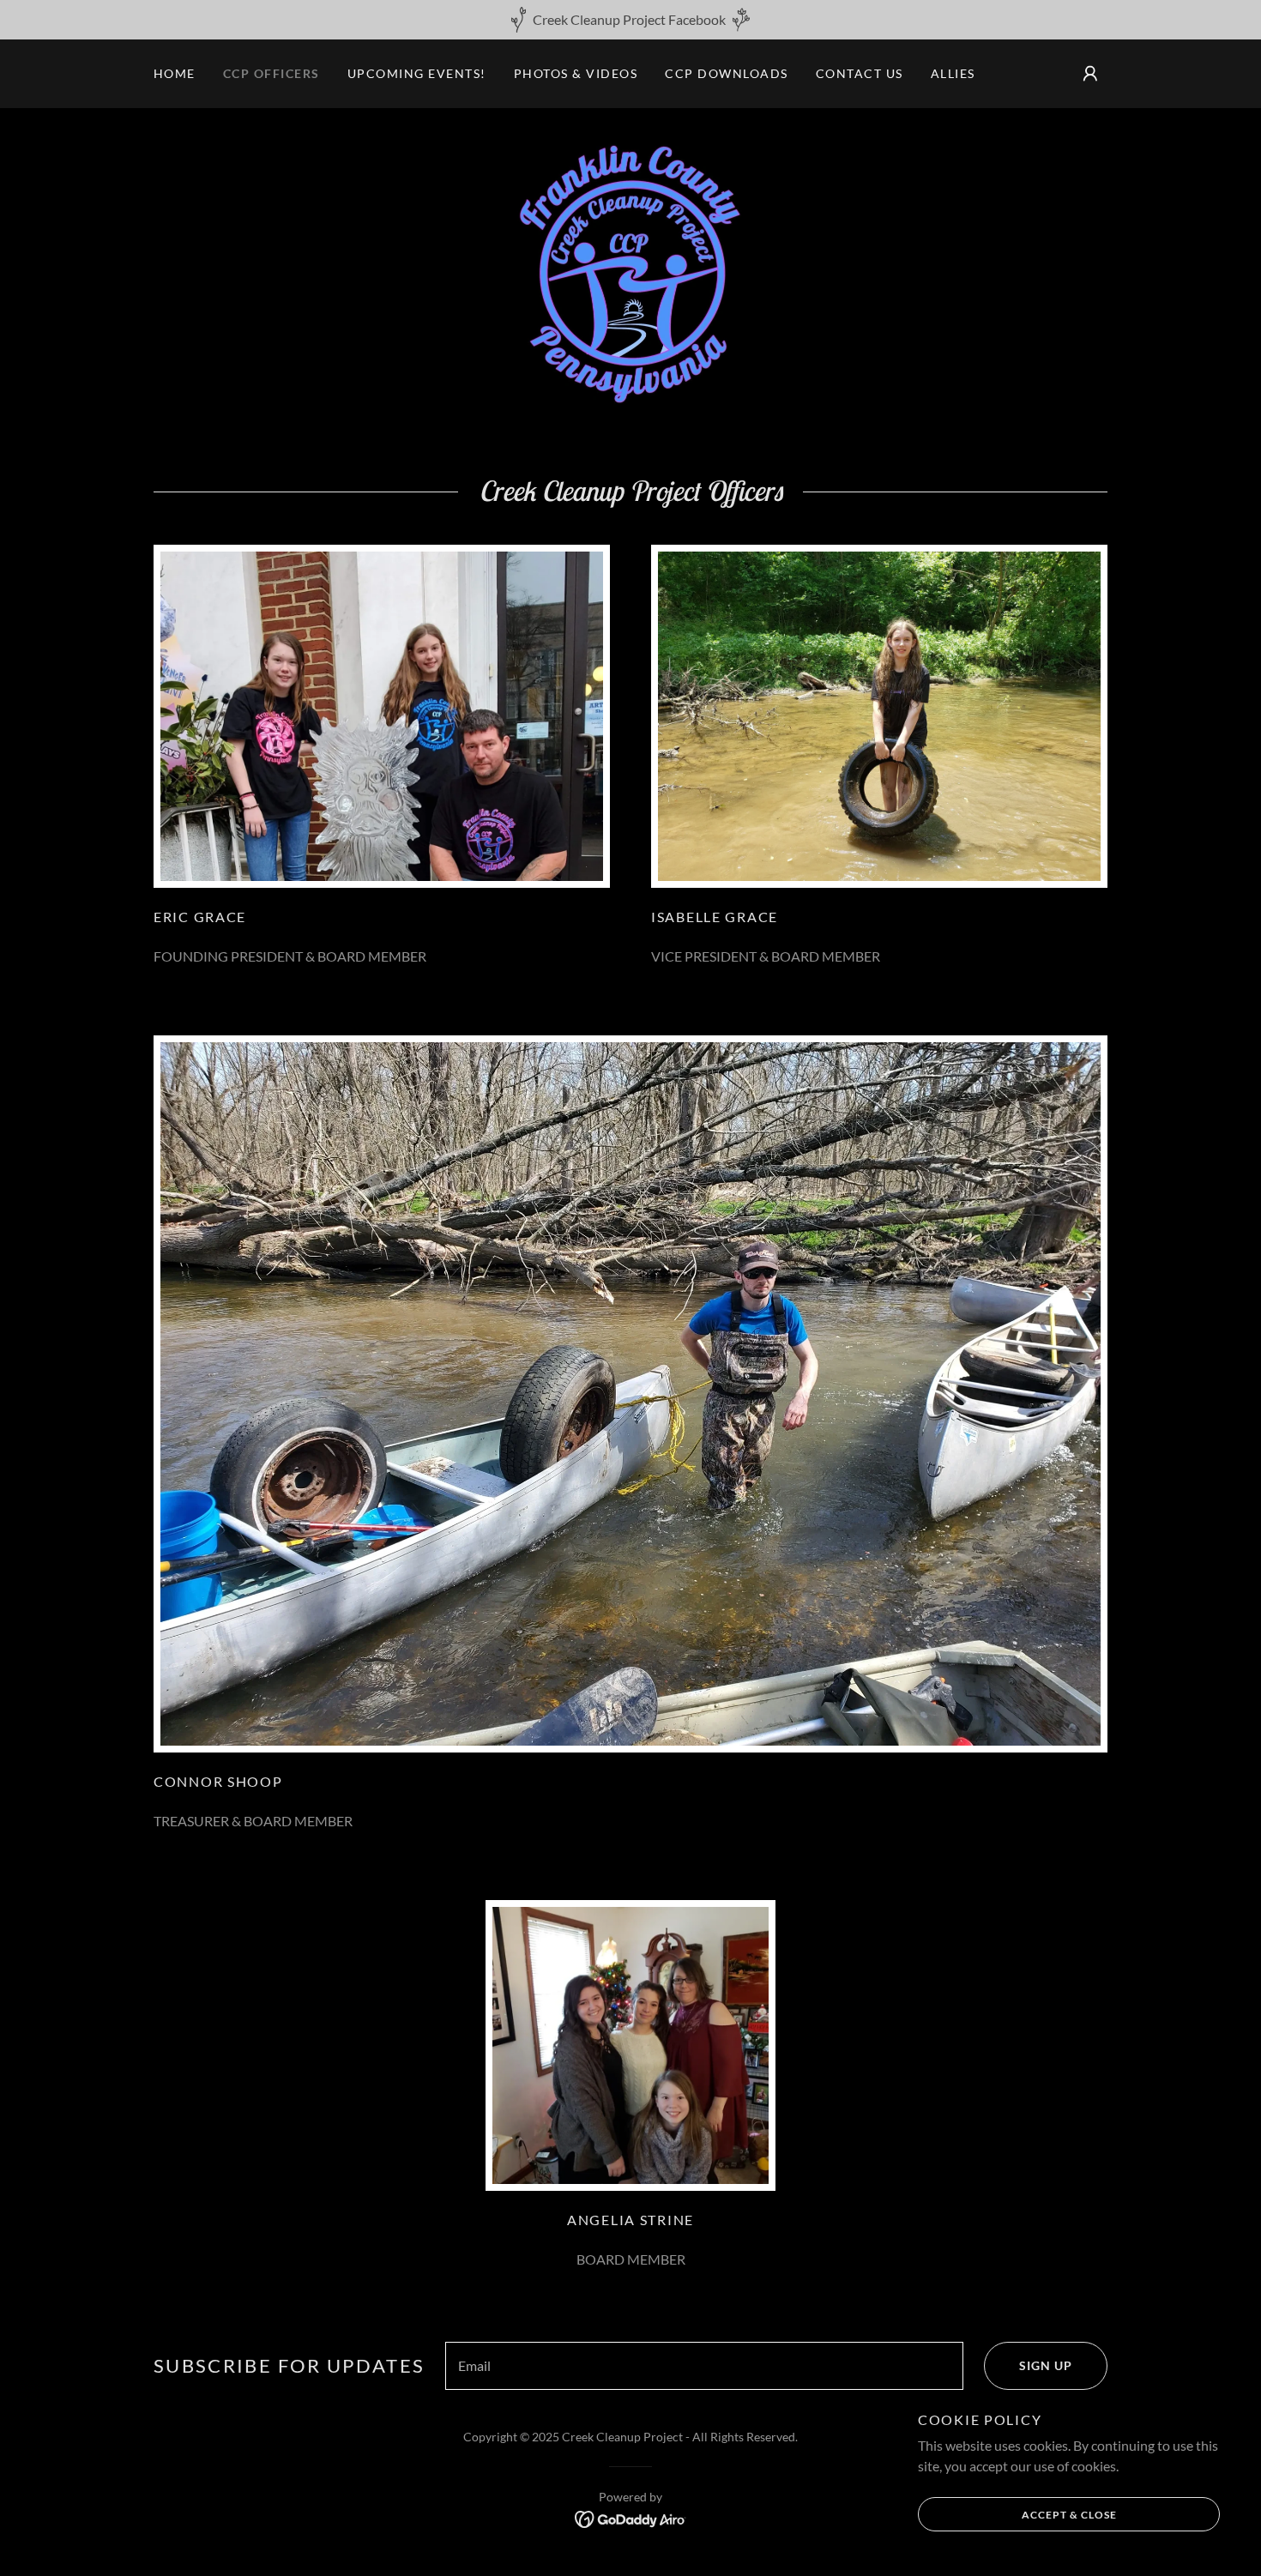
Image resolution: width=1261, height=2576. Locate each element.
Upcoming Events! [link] (417, 73)
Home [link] (175, 73)
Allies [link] (953, 73)
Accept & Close (1069, 2515)
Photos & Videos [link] (576, 73)
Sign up (1046, 2365)
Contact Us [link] (860, 73)
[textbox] (704, 2366)
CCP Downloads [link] (726, 73)
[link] (630, 271)
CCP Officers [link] (272, 73)
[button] (1090, 74)
